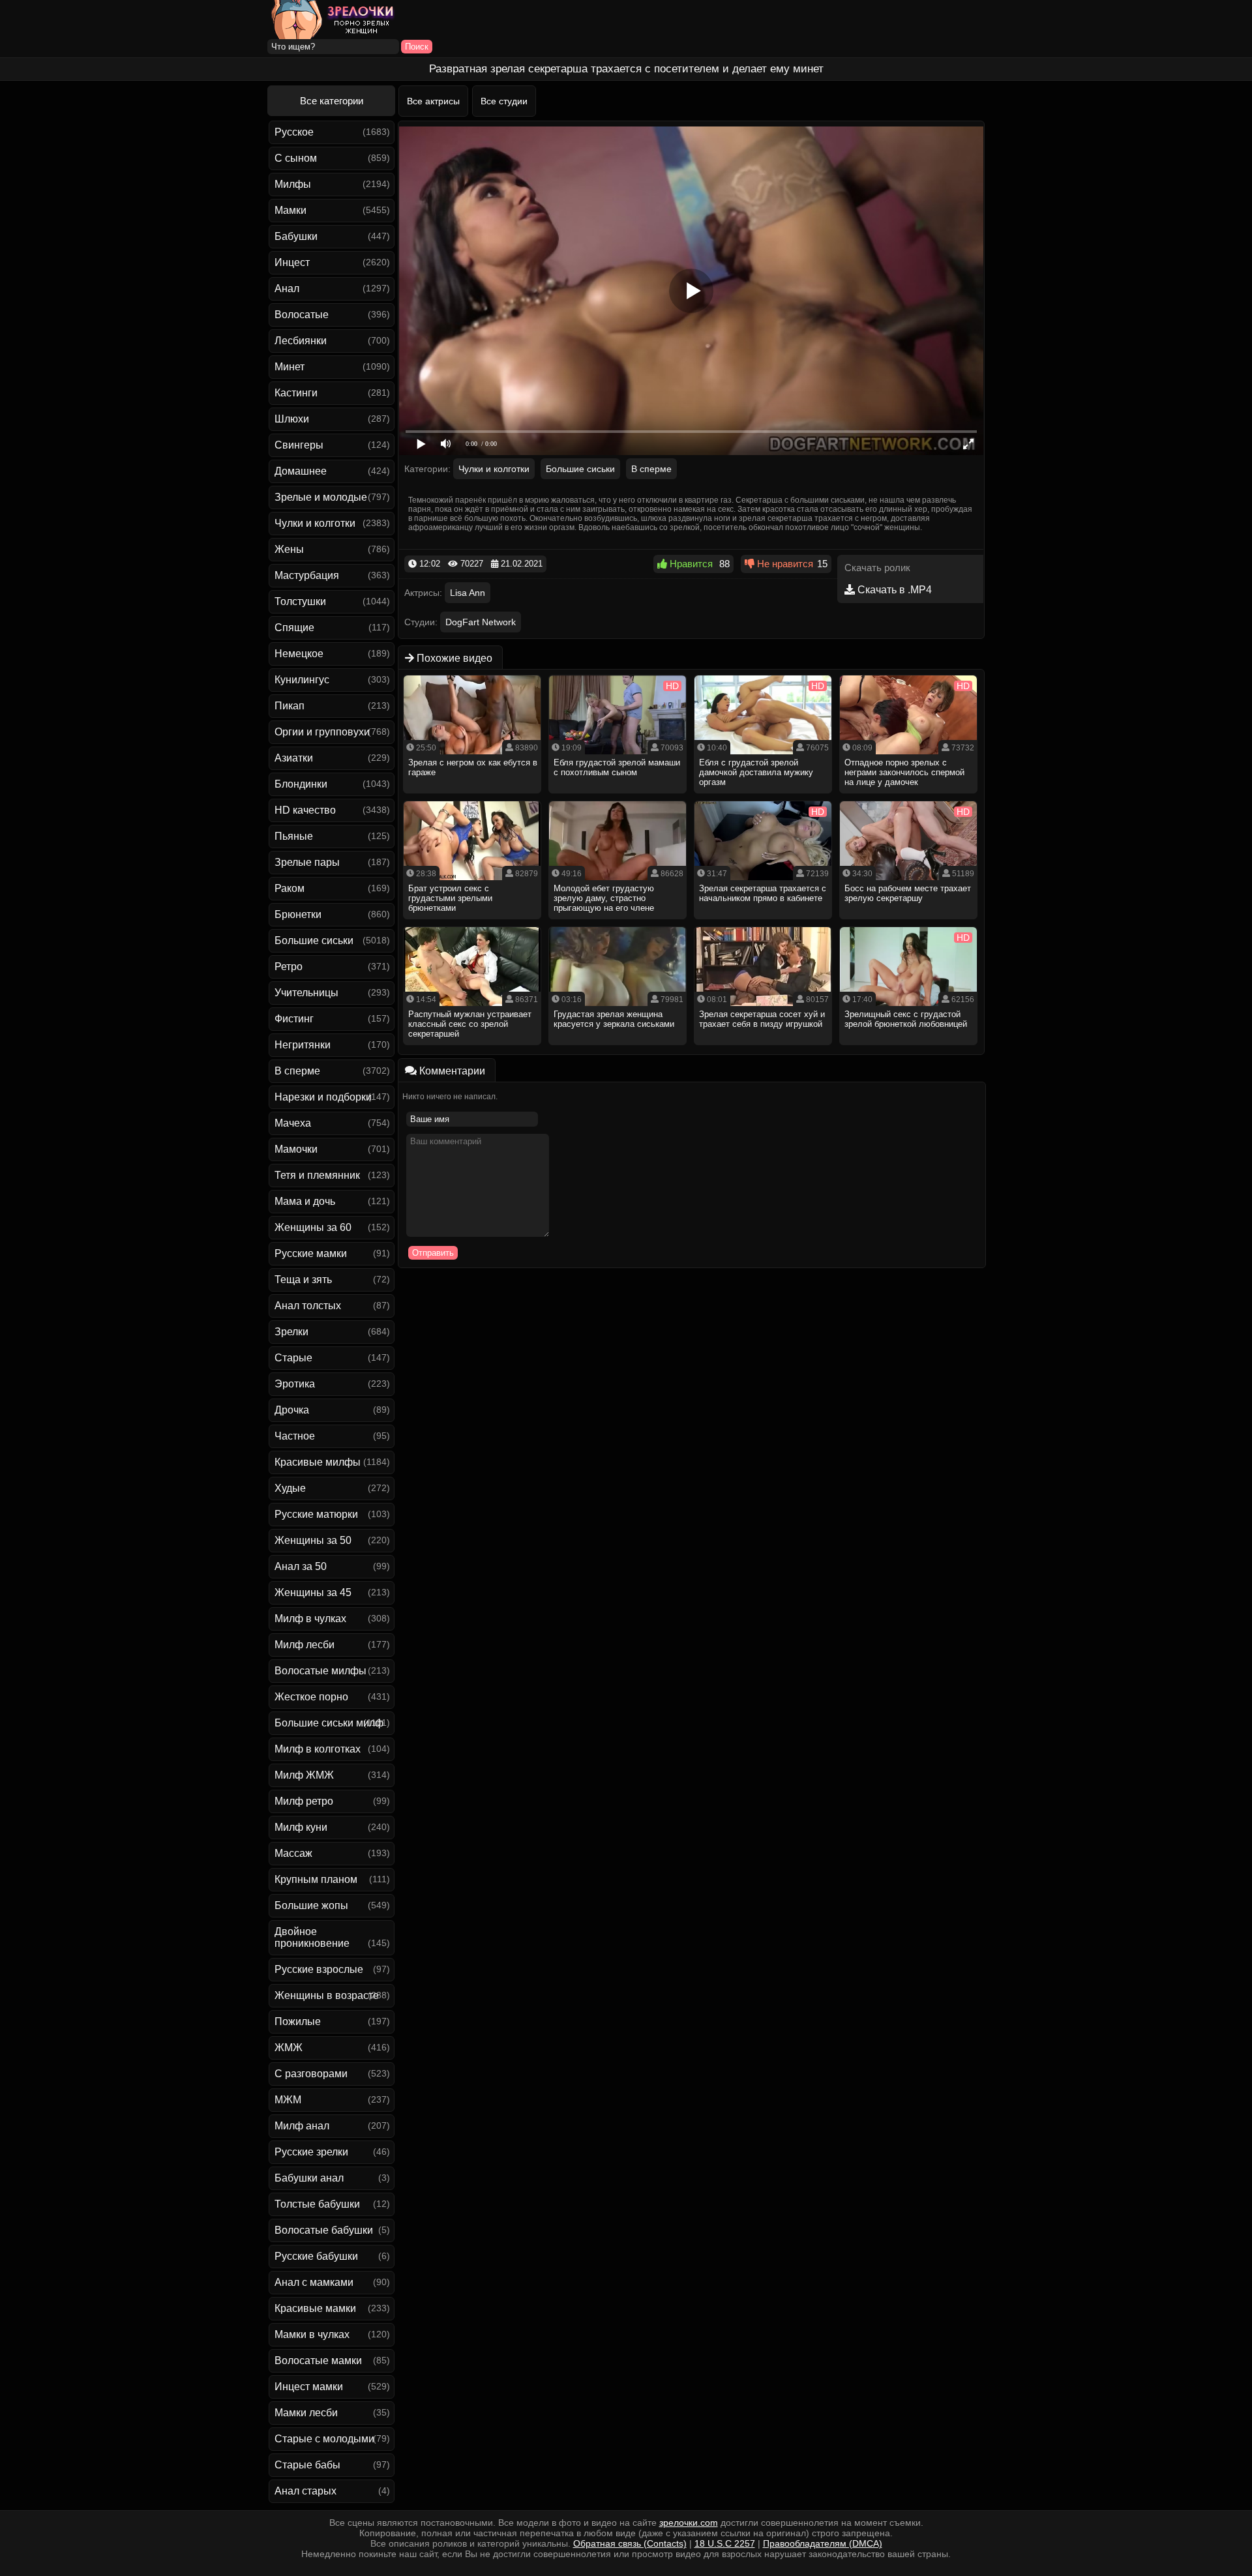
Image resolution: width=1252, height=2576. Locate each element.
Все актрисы (433, 101)
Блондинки (301, 784)
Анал (287, 289)
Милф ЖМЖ (304, 1775)
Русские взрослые (319, 1969)
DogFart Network (481, 622)
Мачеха (293, 1123)
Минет (290, 367)
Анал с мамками (314, 2282)
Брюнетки (298, 914)
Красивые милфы (318, 1462)
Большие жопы (311, 1905)
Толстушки (300, 601)
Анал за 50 (301, 1566)
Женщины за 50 (313, 1540)
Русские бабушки (316, 2256)
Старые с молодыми (324, 2439)
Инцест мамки (309, 2387)
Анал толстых (308, 1306)
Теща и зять (303, 1280)
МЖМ (288, 2100)
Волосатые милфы (320, 1671)
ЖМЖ (289, 2048)
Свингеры (299, 445)
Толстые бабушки (317, 2204)
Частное (295, 1436)
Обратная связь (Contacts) (630, 2543)
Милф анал (302, 2126)
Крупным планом (316, 1879)
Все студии (504, 101)
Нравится (690, 564)
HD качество (305, 810)
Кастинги (296, 393)
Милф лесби (305, 1645)
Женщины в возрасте (327, 1995)
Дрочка (292, 1410)
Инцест (292, 262)
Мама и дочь (305, 1201)
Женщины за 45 (313, 1592)
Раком (290, 888)
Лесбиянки (301, 341)
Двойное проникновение (312, 1937)
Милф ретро (304, 1801)
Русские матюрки (316, 1514)
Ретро (289, 967)
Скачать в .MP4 (893, 590)
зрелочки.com (689, 2523)
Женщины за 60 (313, 1227)
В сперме (297, 1071)
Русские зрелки (311, 2152)
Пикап (290, 706)
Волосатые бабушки (324, 2230)
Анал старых (306, 2491)
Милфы (293, 184)
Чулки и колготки (315, 523)
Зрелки (291, 1332)
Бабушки (296, 236)
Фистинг (294, 1019)
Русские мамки (311, 1253)
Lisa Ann (468, 593)
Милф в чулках (310, 1619)
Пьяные (294, 836)
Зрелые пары (307, 862)
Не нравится (784, 564)
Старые (293, 1358)
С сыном (296, 158)
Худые (290, 1488)
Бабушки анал (309, 2178)
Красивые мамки (315, 2308)
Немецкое (299, 654)
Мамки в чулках (312, 2334)
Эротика (295, 1384)
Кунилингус (302, 680)
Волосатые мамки (318, 2361)
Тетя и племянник (317, 1175)
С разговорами (311, 2074)
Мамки (291, 210)
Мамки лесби (306, 2413)
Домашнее (301, 471)
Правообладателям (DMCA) (823, 2543)
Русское (294, 132)
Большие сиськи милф (329, 1723)
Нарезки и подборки (323, 1097)
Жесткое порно (311, 1697)
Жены (289, 549)
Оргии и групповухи (322, 732)
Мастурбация (307, 575)
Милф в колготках (318, 1749)
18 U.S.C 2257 (725, 2543)
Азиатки (294, 758)
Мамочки (296, 1149)
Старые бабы (307, 2465)
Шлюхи (292, 419)
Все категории (332, 101)
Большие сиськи (314, 940)
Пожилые (298, 2021)
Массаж (293, 1853)
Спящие (294, 628)
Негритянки (303, 1045)
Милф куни (301, 1827)
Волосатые (302, 315)
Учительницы (306, 993)
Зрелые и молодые (321, 497)
